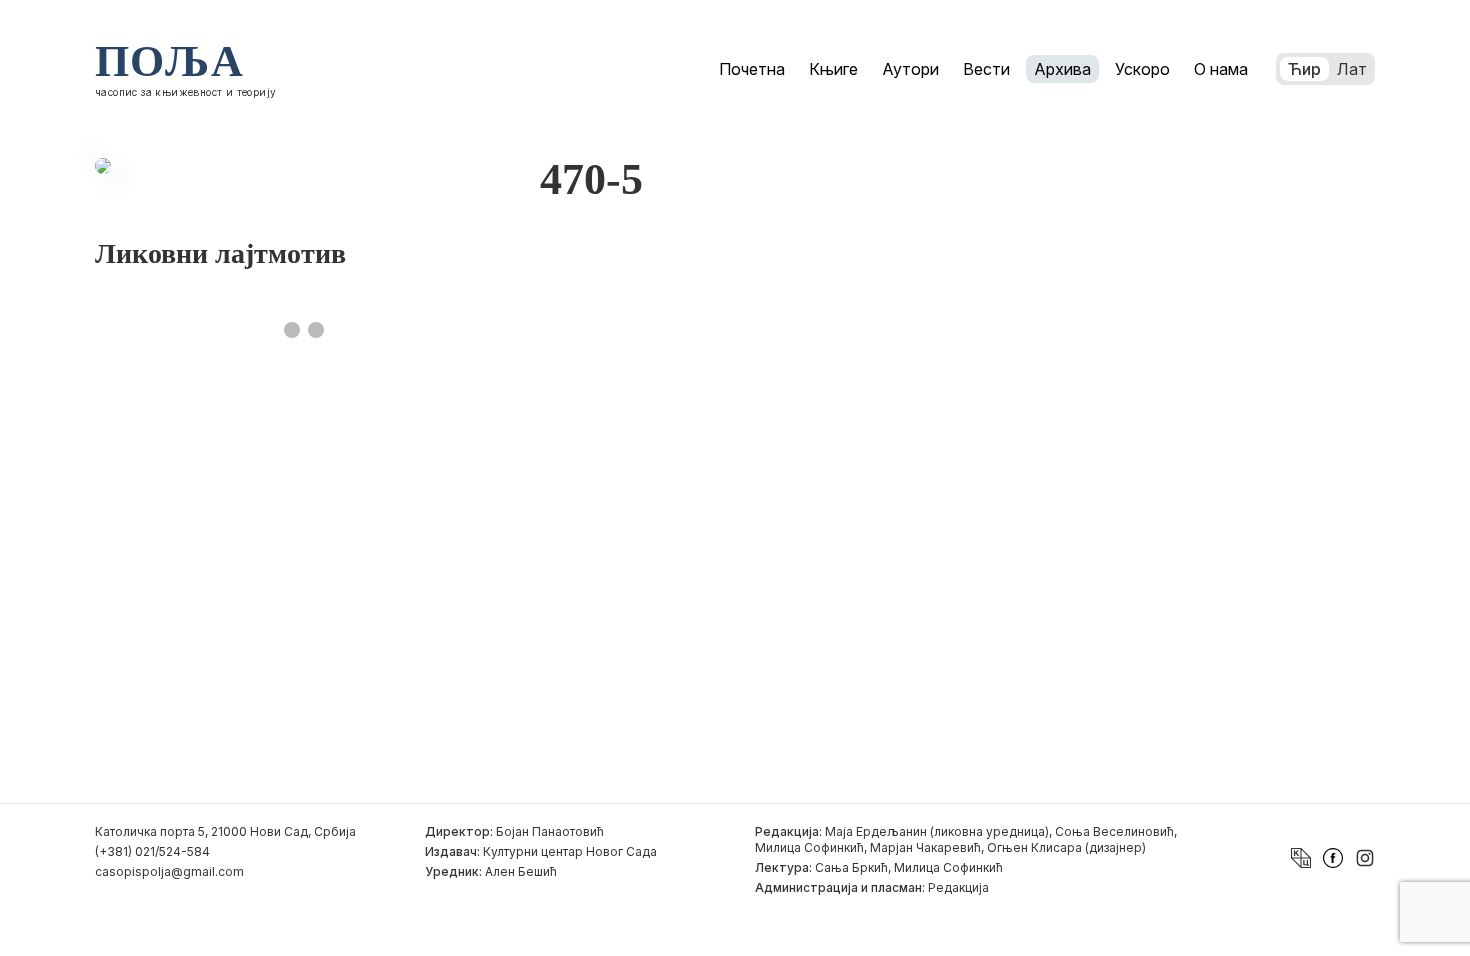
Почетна (752, 69)
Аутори (910, 69)
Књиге (833, 69)
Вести (986, 69)
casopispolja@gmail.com (169, 871)
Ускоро (1142, 69)
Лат (1352, 69)
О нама (1221, 69)
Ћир (1304, 69)
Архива (1062, 69)
